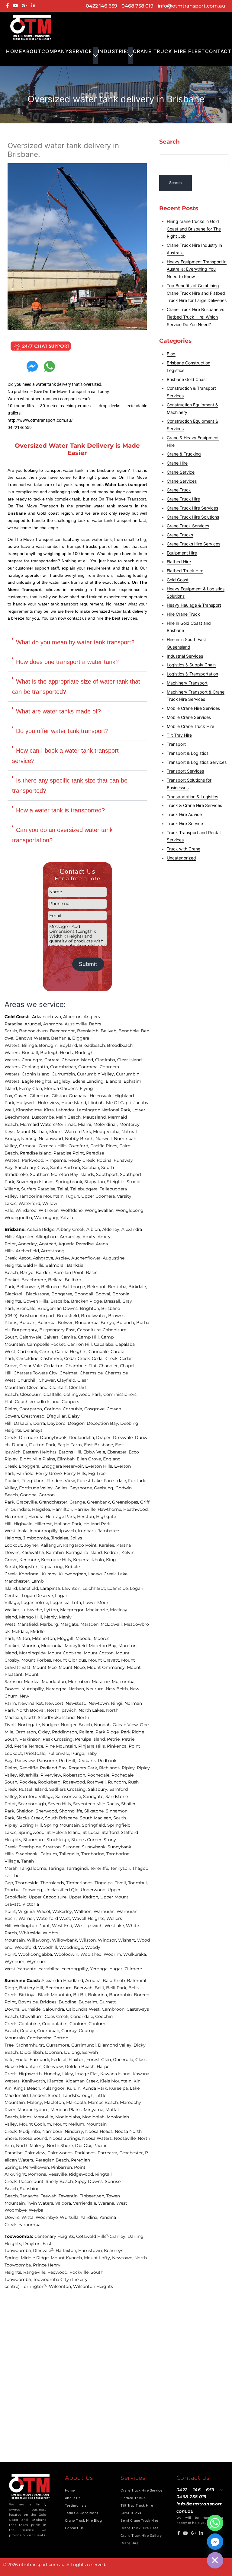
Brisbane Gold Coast (187, 379)
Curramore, (59, 2045)
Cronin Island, (37, 1074)
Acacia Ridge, (42, 1229)
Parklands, (86, 2153)
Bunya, (108, 1323)
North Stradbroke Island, (50, 1717)
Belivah (108, 1031)
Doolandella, (82, 1437)
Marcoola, (77, 2102)
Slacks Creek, (31, 1818)
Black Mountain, (55, 1995)
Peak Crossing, (59, 1739)
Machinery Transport (187, 683)
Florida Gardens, (62, 1088)
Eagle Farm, (71, 1445)
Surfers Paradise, (39, 1189)
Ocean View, (126, 1725)
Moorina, (31, 1646)
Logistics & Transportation (192, 674)
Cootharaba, (40, 2038)
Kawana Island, (116, 2074)
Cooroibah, (49, 2031)
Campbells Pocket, (47, 1344)
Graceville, (28, 1502)
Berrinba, (118, 1287)
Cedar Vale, (32, 1366)
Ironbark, (88, 1531)
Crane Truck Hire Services (192, 508)
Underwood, (94, 1890)
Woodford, (26, 1947)
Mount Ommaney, (107, 1667)
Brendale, (27, 1308)
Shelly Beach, (60, 2181)
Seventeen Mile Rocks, (97, 1804)
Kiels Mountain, (117, 2081)
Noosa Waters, (98, 2138)
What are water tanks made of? (58, 711)
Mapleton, (55, 2102)
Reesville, (59, 2174)
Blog (171, 354)
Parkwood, (34, 1160)
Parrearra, (108, 2153)
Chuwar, (48, 1380)
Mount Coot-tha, (66, 1653)
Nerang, (30, 1139)
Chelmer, (70, 1373)
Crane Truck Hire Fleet (169, 51)
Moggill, (66, 1638)
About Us (73, 2498)
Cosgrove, (95, 1409)
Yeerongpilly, (76, 1969)
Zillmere (133, 1969)
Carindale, (100, 1352)
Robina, (105, 1160)
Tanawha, (30, 2196)
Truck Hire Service (185, 823)
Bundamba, (88, 1323)
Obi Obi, (84, 2146)
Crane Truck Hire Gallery (141, 2536)
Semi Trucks (131, 2513)
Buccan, (28, 1323)
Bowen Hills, (37, 1301)
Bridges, (49, 2002)
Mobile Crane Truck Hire (190, 726)
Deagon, (77, 1423)
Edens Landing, (89, 1081)
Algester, (26, 1237)
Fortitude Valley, (37, 1488)
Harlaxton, (67, 2250)
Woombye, (48, 2217)
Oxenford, (79, 1146)
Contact (218, 51)
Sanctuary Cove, (32, 1167)
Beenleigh (88, 1031)
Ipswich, (69, 1531)
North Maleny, (31, 2146)
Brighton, (90, 1308)
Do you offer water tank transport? (62, 731)
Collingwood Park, (83, 1394)
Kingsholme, (30, 1110)
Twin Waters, (41, 2203)
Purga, (79, 1753)
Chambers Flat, (82, 1366)
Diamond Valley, (116, 2045)
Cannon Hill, (81, 1344)
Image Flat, (88, 2074)
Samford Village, (37, 1796)
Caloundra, (54, 2009)
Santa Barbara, (66, 1167)
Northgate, (30, 1725)
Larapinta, (51, 1588)
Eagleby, (63, 1081)
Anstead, (49, 1244)
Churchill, (28, 1380)
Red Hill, (68, 1761)
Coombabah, (64, 1067)
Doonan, (55, 2052)
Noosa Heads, (100, 2131)
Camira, (69, 1337)
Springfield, (95, 1825)
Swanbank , (28, 1854)
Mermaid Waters (38, 1124)
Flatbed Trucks (133, 2498)
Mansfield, (29, 1624)
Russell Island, (34, 1789)
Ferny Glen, (32, 1088)
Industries (114, 51)
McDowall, (112, 1624)
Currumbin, (64, 1074)
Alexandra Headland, (63, 1980)
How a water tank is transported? (60, 810)
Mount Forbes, (37, 1660)
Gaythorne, (82, 1488)
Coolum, (79, 2024)
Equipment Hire (182, 553)
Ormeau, (29, 1146)
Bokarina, (98, 1995)
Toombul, (139, 1883)
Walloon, (84, 1911)
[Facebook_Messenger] (215, 2542)
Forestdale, (116, 1481)
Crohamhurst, (31, 2045)
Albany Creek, (71, 1229)
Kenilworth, (34, 2081)
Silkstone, (95, 1811)
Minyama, (95, 2110)
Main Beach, (69, 1117)
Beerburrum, (60, 1988)
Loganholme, (36, 1602)
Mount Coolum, (36, 2124)
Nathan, (77, 1689)
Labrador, (66, 1110)
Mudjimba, (31, 2131)
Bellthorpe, (75, 1287)
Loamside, (119, 1588)
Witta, (29, 2217)
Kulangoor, (55, 2088)
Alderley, (112, 1229)
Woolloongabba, (36, 1954)
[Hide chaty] (215, 2560)
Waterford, (30, 1203)
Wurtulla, (70, 2217)
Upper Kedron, (84, 1897)
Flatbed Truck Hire (185, 571)
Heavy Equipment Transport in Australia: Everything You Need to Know (197, 269)
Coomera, (89, 1067)
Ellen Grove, (90, 1459)
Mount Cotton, (100, 1653)
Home (14, 51)
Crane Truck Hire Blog (84, 2520)
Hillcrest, (44, 1524)
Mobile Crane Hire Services (193, 708)
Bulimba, (48, 1323)
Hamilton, (63, 1509)
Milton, (24, 1638)
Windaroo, (27, 1210)
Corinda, (53, 1409)
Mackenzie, (98, 1610)
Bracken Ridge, (87, 1301)
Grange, (78, 1502)
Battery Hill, (32, 1988)
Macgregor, (73, 1610)
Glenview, (54, 2066)
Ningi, (118, 1703)
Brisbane (14, 1229)
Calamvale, (31, 1337)
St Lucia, (92, 1832)
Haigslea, (42, 1509)
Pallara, (87, 1732)
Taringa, (57, 1868)
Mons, (27, 2117)
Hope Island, (75, 1103)
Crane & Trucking (184, 454)
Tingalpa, (105, 1883)
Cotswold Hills (91, 2236)
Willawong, (39, 1940)
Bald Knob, (115, 1980)
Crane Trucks (180, 535)
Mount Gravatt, (105, 1660)
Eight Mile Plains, (38, 1459)
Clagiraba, (106, 1060)
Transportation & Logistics (192, 797)
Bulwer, (66, 1323)
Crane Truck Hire (183, 499)
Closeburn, (32, 1394)
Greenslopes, (126, 1502)
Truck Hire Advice (184, 814)
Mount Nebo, (73, 1667)
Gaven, (22, 1096)
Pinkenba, (118, 1746)
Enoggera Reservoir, (63, 1466)
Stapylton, (96, 1182)
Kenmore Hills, (57, 1560)
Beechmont (62, 1031)
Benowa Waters (32, 1038)
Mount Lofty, (98, 2258)
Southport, (108, 1174)
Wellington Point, (33, 1926)
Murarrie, (102, 1682)
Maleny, (35, 2102)
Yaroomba (30, 2225)
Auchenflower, (87, 1258)
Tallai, (64, 1189)
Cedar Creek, (78, 1358)
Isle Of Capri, (120, 1103)
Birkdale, (138, 1287)
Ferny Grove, (50, 1473)
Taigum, (50, 1854)
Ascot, (26, 1258)
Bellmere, (52, 1287)
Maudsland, (95, 1117)
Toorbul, (14, 1890)
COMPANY (55, 51)
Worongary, (47, 1218)
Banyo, (28, 1272)
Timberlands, (80, 1883)
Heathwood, (137, 1509)
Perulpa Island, (91, 1739)
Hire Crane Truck (183, 614)
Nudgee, (51, 1725)
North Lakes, (92, 1710)
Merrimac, (67, 1124)
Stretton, (53, 1847)
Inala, (24, 1531)
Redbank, (88, 1761)
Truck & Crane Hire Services (194, 805)
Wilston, (89, 1940)
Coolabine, (30, 2024)
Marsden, (90, 1624)
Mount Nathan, (33, 1132)
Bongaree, (63, 1294)
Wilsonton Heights (93, 2286)
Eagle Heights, (38, 1081)
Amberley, (71, 1237)
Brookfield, (69, 1316)
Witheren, (50, 1210)
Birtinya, (28, 1995)
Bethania (61, 1038)
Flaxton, (77, 2060)
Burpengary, (26, 1330)
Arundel (33, 1024)
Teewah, (50, 2196)
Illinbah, (97, 1103)
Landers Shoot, (46, 2095)
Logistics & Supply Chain (191, 665)
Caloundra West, (84, 2009)
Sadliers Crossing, (69, 1789)
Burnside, (32, 2009)
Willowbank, (66, 1940)
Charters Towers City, (37, 1373)
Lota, (77, 1602)
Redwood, (58, 2272)
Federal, (60, 2060)
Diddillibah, (32, 2052)
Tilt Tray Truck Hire (137, 2505)
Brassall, (113, 1301)
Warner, (27, 1918)
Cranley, (119, 2236)
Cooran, (29, 2031)
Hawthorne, (110, 1509)
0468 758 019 (137, 6)
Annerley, (29, 1244)
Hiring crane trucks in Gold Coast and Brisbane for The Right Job (194, 229)
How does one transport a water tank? (67, 662)
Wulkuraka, (136, 1954)
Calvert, (52, 1337)
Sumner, (72, 1847)
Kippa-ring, (53, 1567)
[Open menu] (96, 56)
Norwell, (105, 1139)
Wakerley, (63, 1911)
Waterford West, (54, 1918)
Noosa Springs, (66, 2138)
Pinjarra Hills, (93, 1746)
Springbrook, (70, 1182)
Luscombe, (44, 1117)
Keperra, (82, 1560)
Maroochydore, (34, 2110)
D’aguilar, (57, 1416)
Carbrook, (28, 1352)
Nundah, (103, 1725)
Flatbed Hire (179, 562)
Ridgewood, (82, 2174)
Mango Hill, (32, 1617)
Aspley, (63, 1258)
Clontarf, (59, 1387)
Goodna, (29, 1495)
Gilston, (60, 1096)
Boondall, (85, 1294)
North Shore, (61, 2146)
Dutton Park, (43, 1445)
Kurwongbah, (73, 1574)
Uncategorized (181, 858)
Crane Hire (177, 463)
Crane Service (181, 472)
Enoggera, (30, 1466)
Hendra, (37, 1517)
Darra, (40, 1423)
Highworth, (31, 2074)
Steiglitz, (117, 1182)
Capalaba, (105, 1344)
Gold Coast (178, 580)
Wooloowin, (67, 1954)
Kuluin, (75, 2088)
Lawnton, (72, 1588)
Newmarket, (32, 1703)
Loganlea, (61, 1602)
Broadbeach (92, 1045)
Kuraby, (50, 1574)
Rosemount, (32, 2181)
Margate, (70, 1624)
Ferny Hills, (76, 1473)
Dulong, (73, 2052)
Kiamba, (56, 2081)
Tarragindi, (78, 1868)
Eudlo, (23, 2060)
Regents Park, (84, 1768)
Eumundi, (40, 2060)
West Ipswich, (89, 1926)
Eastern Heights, (41, 1452)
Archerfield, (28, 1251)
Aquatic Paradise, (77, 1244)
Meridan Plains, (67, 2110)
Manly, (52, 1617)
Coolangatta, (36, 1067)
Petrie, (114, 1739)
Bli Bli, (81, 1995)
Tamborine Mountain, (42, 1196)
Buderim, (89, 2002)
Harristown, (91, 2250)
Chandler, (109, 1366)
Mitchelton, (45, 1638)
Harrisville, (86, 1509)
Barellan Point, (70, 1272)
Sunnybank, (95, 1847)
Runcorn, (118, 1782)
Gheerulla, (124, 2060)
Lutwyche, (33, 1610)
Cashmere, (52, 1358)
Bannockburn (33, 1031)
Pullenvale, (59, 1753)
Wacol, (45, 1911)
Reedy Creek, (82, 1160)
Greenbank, (100, 1502)
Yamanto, (28, 1969)
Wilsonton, (61, 2286)
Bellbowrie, (29, 1287)
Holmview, (50, 1103)
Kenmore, (30, 1560)
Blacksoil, (15, 1294)
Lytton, (52, 1610)
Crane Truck (179, 490)
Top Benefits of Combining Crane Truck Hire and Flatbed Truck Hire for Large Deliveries (197, 293)
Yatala (67, 1218)
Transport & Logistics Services (197, 762)
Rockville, (80, 2272)
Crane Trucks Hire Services (193, 544)
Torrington (33, 2286)
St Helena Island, (64, 1832)
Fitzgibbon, (34, 1481)
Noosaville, (126, 2138)
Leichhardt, (95, 1588)
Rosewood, (75, 1782)
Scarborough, (33, 1804)
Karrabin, (56, 1552)
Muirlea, (33, 1682)
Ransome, (48, 1761)
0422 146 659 (101, 6)
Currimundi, (85, 2045)
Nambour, (53, 2131)
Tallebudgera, (85, 1189)
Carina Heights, (72, 1352)
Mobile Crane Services (189, 717)
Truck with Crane (184, 849)
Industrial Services (185, 656)
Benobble (129, 1031)
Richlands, (110, 1768)
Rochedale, (99, 1775)
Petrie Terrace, (30, 1746)
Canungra (32, 1060)
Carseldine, (28, 1358)
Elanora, (115, 1081)
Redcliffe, (30, 1768)
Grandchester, (54, 1502)
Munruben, (80, 1682)
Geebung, (105, 1488)
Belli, (100, 1988)
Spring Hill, (32, 1825)
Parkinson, (31, 1739)
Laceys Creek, (103, 1574)
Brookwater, (95, 1316)
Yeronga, (100, 1969)
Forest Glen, (100, 2060)
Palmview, (36, 2153)
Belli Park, (117, 1988)
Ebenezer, (118, 1452)
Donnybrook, (54, 1437)
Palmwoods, (61, 2153)
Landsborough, (79, 2095)
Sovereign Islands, (36, 1182)
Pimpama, (57, 1160)
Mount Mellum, (70, 2124)
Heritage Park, (61, 1517)
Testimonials (76, 2505)
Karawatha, (34, 1552)
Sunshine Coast (22, 1980)
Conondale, (83, 2016)
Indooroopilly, (45, 1531)
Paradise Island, (37, 1153)
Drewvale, (124, 1437)
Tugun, (73, 1196)
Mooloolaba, (69, 2117)
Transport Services (185, 771)
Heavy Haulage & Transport (194, 605)
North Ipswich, (63, 1710)
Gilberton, (41, 1096)
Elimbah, (67, 1459)
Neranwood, (52, 1139)
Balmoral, (56, 1265)
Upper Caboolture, (49, 1897)
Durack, (20, 1445)
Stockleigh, (59, 1840)
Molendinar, (106, 1124)
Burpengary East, (58, 1330)
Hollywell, (27, 1103)
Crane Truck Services (188, 526)
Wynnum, (16, 1961)
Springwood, (32, 1832)
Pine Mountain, (62, 1746)
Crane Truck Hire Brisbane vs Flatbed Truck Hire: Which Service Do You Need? (195, 317)
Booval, (104, 1294)
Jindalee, (61, 1538)
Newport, (55, 1703)
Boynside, (29, 2002)
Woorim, (113, 1954)
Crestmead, (34, 1416)
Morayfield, (77, 1646)
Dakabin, (23, 1423)
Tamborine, (94, 1854)
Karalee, (108, 1545)
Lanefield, (30, 1588)
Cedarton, (55, 1366)
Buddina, (69, 2002)
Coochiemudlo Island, (38, 1402)
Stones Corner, (87, 1840)
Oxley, (45, 1732)
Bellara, (56, 1280)
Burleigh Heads (56, 1053)
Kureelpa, (119, 2088)
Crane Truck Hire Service (141, 2490)
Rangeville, (35, 2272)
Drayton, (33, 2244)
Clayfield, (67, 1380)
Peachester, (132, 2153)
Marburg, (50, 1624)
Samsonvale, (69, 1796)
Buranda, (126, 1323)
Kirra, (50, 1110)
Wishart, (128, 1940)
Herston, (87, 1517)
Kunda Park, (96, 2088)
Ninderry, (75, 2131)
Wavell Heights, (89, 1918)
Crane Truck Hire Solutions (193, 517)
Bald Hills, (34, 1265)
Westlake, (115, 1926)
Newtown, (100, 1703)
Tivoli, (121, 1883)
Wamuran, (105, 1911)
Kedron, (113, 1552)
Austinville (76, 1024)
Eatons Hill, (71, 1452)
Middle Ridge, (36, 2258)
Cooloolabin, (56, 2024)
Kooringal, (30, 1574)
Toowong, (34, 1890)
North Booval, (32, 1710)
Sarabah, (92, 1167)
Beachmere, (35, 1280)
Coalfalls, (53, 1394)
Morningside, (33, 1653)
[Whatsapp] (215, 2523)
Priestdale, (36, 1753)
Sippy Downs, (90, 2181)
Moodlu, (85, 1638)
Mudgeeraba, (107, 1132)
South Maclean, (97, 1818)
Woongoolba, (19, 1218)
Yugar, (117, 1969)
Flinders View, (62, 1481)
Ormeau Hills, (54, 1146)
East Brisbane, (100, 1445)
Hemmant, (16, 1517)
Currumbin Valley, (97, 1074)
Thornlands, (53, 1883)
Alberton (72, 1017)
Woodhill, (49, 1947)
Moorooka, (53, 1646)
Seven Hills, (61, 1804)
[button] (77, 642)
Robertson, (75, 1775)
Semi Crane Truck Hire (139, 2520)
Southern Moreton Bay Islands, (63, 1174)
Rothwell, (97, 1782)
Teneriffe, (100, 1868)
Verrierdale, (86, 2203)
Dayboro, (57, 1423)
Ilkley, (69, 2074)
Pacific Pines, (105, 1146)
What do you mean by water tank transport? (75, 642)
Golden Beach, (81, 2066)
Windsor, (108, 1940)
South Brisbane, (62, 1818)
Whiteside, (31, 1933)
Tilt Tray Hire (179, 735)
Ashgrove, (44, 1258)
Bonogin (48, 1045)
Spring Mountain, (63, 1825)
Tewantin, (69, 2196)
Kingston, (30, 1567)
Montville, (44, 2117)
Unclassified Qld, (63, 1890)
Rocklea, (29, 1782)
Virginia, (27, 1911)
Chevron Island (77, 1060)
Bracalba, (61, 1301)
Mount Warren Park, (71, 1132)
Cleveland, (38, 1387)
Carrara (52, 1060)
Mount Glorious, (71, 1660)
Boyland (68, 1045)
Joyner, (32, 1545)
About (32, 51)
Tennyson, (121, 1868)
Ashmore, (54, 1024)
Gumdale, (21, 1509)
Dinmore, (29, 1437)
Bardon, (45, 1272)
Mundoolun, (55, 1682)
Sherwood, (47, 1811)
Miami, (86, 1124)
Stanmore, (35, 1840)
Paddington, (66, 1732)
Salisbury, (99, 1789)
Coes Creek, (58, 2016)
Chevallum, (32, 2016)
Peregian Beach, (53, 2160)
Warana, (107, 2203)
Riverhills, (30, 1775)
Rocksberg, (50, 1782)
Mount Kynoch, (67, 2258)
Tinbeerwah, (93, 2196)
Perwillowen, (37, 2167)
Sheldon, (26, 1811)
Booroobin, (121, 1995)
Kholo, (99, 1560)
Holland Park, (69, 1524)
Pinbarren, (63, 2167)
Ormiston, (27, 1732)
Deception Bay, (103, 1423)
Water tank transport (126, 484)
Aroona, (94, 1980)
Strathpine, (31, 1847)
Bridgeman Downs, (59, 1308)
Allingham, (48, 1237)
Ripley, (129, 1768)
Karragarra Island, (85, 1552)
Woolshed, (92, 1954)
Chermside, (92, 1373)
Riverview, (52, 1775)
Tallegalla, (70, 1854)
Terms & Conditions (82, 2513)
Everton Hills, (100, 1466)
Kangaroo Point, (81, 1545)
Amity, (90, 1237)
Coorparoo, (32, 1409)
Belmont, (97, 1287)
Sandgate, (94, 1796)
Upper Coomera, (99, 1196)
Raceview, (26, 1761)
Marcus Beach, (104, 2102)
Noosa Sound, (34, 2138)
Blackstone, (39, 1294)
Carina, (47, 1352)
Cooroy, (70, 2031)
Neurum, (96, 1689)
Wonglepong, (131, 1210)
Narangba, (57, 1689)
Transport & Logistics (188, 753)
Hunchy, (53, 2074)
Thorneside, (28, 1883)
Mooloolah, (94, 2117)
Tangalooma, (34, 1868)
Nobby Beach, (80, 1139)
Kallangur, (52, 1545)
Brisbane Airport (37, 1316)
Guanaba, (79, 1096)
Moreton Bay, (104, 1646)
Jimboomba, (37, 1538)
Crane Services (182, 481)
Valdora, (64, 2203)
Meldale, (21, 1631)
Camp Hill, (89, 1337)
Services (82, 51)
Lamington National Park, (105, 1110)
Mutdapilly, (34, 1689)
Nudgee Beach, (77, 1725)
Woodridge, (72, 1947)
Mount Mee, (46, 1667)
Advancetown (47, 1017)
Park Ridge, (108, 1732)
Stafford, (111, 1832)
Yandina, (90, 2217)
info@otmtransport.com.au (192, 6)
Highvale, (24, 1524)
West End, (63, 1926)
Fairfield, (26, 1473)
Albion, (94, 1229)
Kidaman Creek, (83, 2081)
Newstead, (77, 1703)
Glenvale (42, 2250)
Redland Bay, (54, 1768)
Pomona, (38, 2174)
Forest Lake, (90, 1481)
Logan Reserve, (38, 1596)
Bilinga (29, 1045)
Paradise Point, (70, 1153)
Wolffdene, (73, 1210)
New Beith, (118, 1689)
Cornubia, (74, 1409)
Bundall (30, 1053)
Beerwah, (84, 1988)
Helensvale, (102, 1096)
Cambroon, (114, 2009)
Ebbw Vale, (95, 1452)
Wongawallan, (100, 1210)
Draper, (104, 1437)
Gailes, (62, 1488)
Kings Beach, (28, 2088)
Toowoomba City (51, 2279)
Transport (176, 744)
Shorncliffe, (72, 1811)
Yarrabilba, (50, 1969)
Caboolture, (90, 1330)
